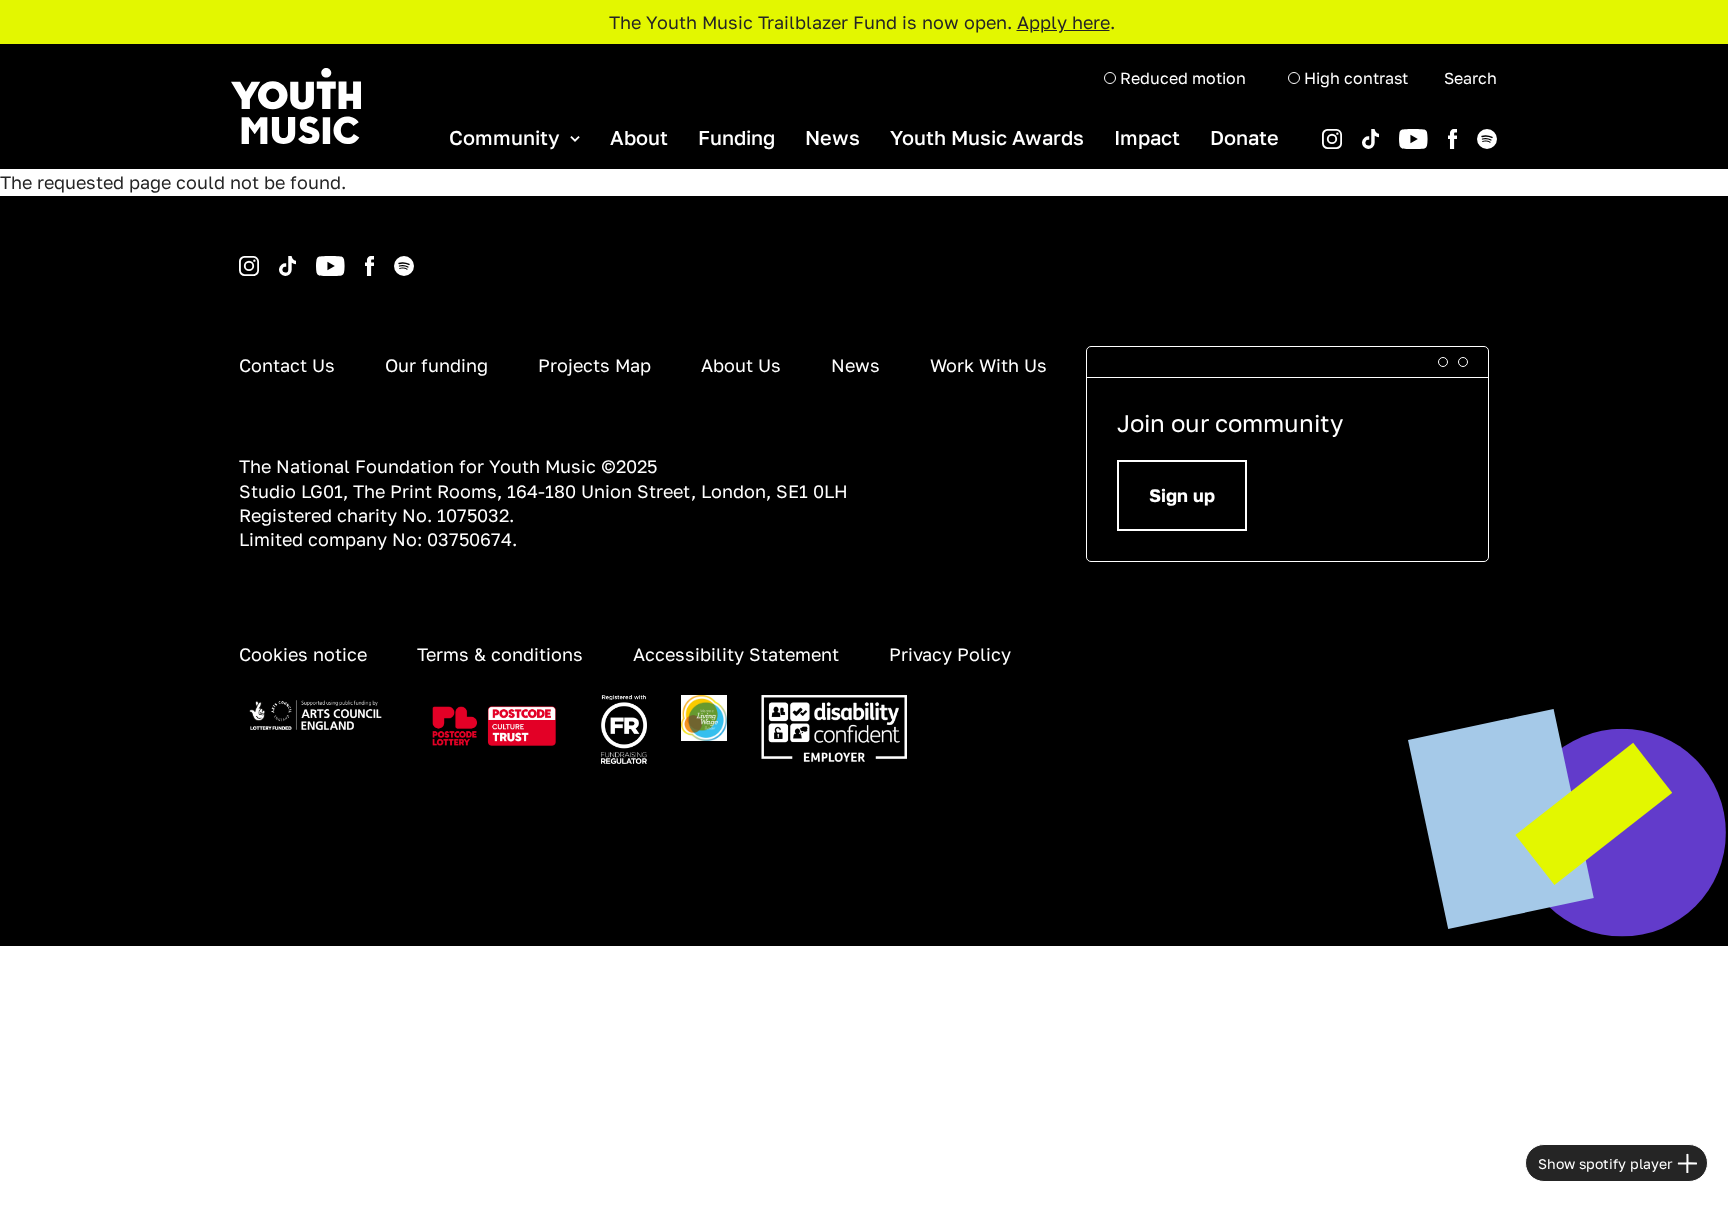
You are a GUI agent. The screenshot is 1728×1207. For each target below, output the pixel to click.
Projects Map (594, 365)
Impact (1147, 137)
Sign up (1182, 495)
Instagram (242, 256)
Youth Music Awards (987, 137)
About (639, 137)
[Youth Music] (296, 106)
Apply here (1063, 22)
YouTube (1382, 129)
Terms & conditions (500, 654)
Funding (736, 137)
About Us (741, 365)
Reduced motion (1181, 78)
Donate (1244, 137)
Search (1470, 78)
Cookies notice (303, 654)
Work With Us (988, 365)
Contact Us (287, 365)
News (832, 137)
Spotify (1459, 129)
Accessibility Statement (736, 654)
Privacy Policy (950, 654)
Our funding (436, 365)
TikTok (1344, 129)
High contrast (1354, 78)
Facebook (1432, 129)
